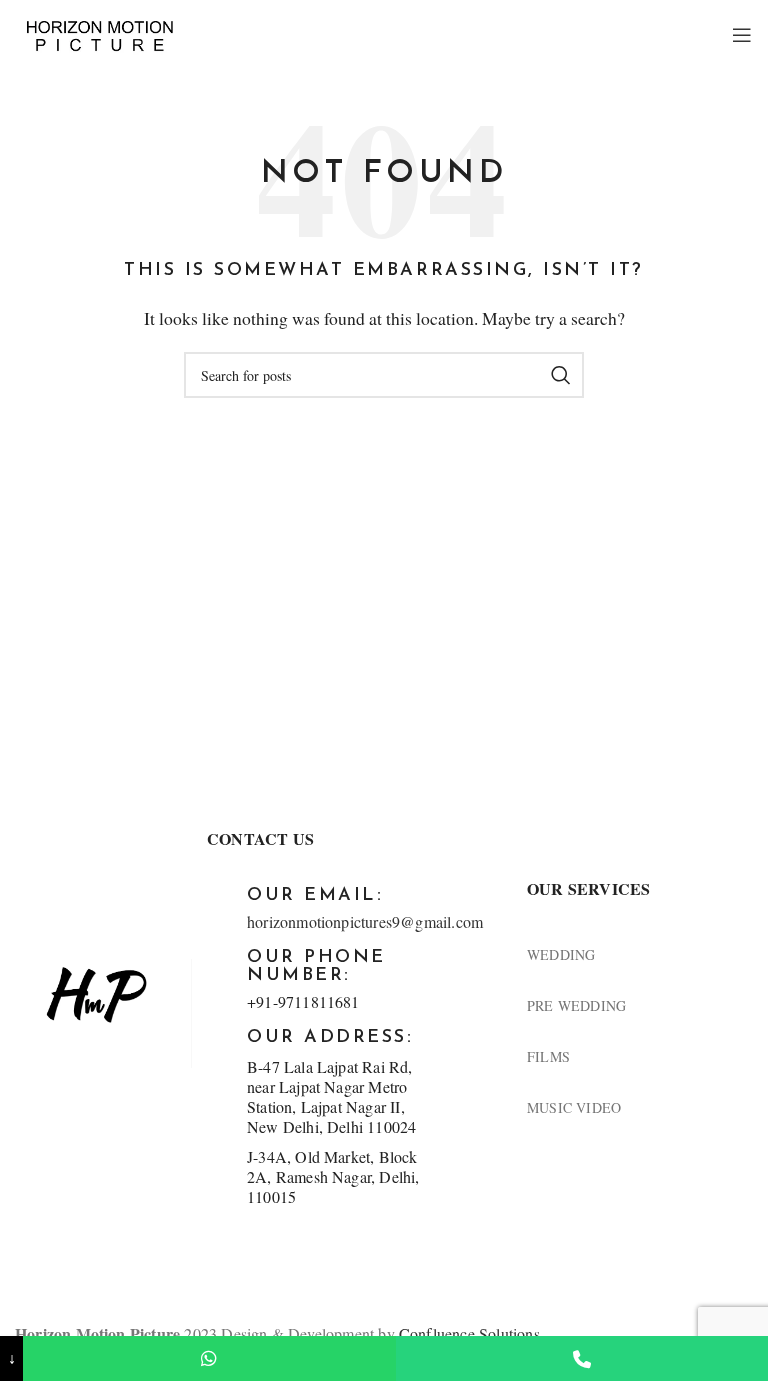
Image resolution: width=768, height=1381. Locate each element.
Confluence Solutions (469, 1333)
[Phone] (582, 1358)
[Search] (561, 375)
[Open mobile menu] (742, 35)
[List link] (640, 955)
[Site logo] (100, 33)
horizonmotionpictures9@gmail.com (365, 921)
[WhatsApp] (209, 1358)
